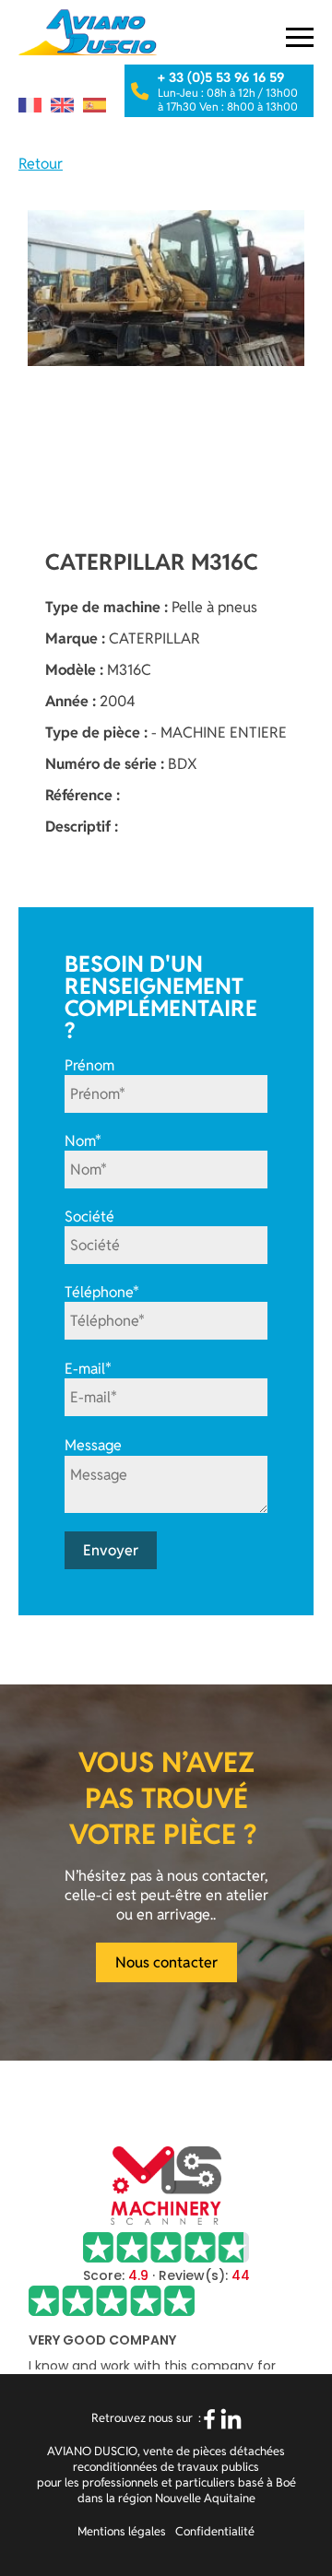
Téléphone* (102, 1292)
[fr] (30, 105)
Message (93, 1446)
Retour (41, 164)
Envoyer (111, 1550)
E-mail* (88, 1369)
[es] (95, 105)
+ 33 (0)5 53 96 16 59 (221, 77)
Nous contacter (166, 1962)
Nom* (83, 1141)
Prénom (89, 1065)
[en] (62, 105)
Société (89, 1217)
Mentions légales (122, 2531)
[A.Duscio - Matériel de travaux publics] (88, 32)
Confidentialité (215, 2531)
